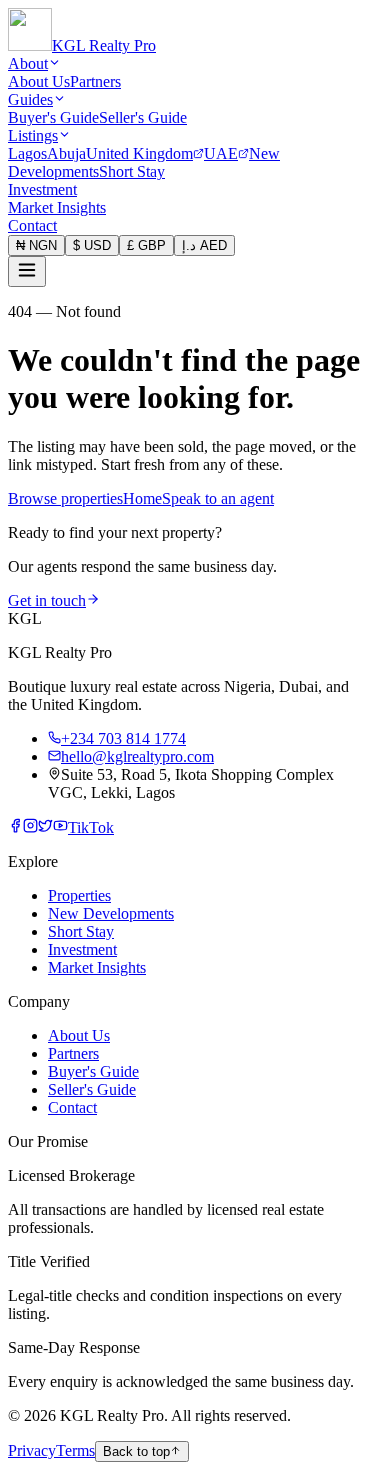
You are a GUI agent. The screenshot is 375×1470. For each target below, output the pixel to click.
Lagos (27, 153)
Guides (30, 99)
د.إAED (204, 245)
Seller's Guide (143, 117)
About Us (39, 81)
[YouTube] (60, 827)
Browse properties (65, 498)
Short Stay (132, 171)
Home (142, 498)
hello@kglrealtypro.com (137, 756)
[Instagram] (30, 827)
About (28, 63)
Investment (42, 189)
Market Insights (57, 207)
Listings (33, 135)
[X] (45, 827)
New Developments (111, 913)
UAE (221, 153)
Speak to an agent (218, 498)
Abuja (66, 153)
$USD (92, 245)
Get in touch (47, 600)
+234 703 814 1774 (123, 738)
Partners (95, 81)
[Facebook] (15, 827)
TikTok (91, 827)
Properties (79, 895)
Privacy (32, 1450)
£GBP (146, 245)
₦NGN (36, 245)
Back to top (136, 1451)
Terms (75, 1450)
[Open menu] (27, 271)
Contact (32, 225)
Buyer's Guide (53, 117)
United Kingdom (139, 153)
